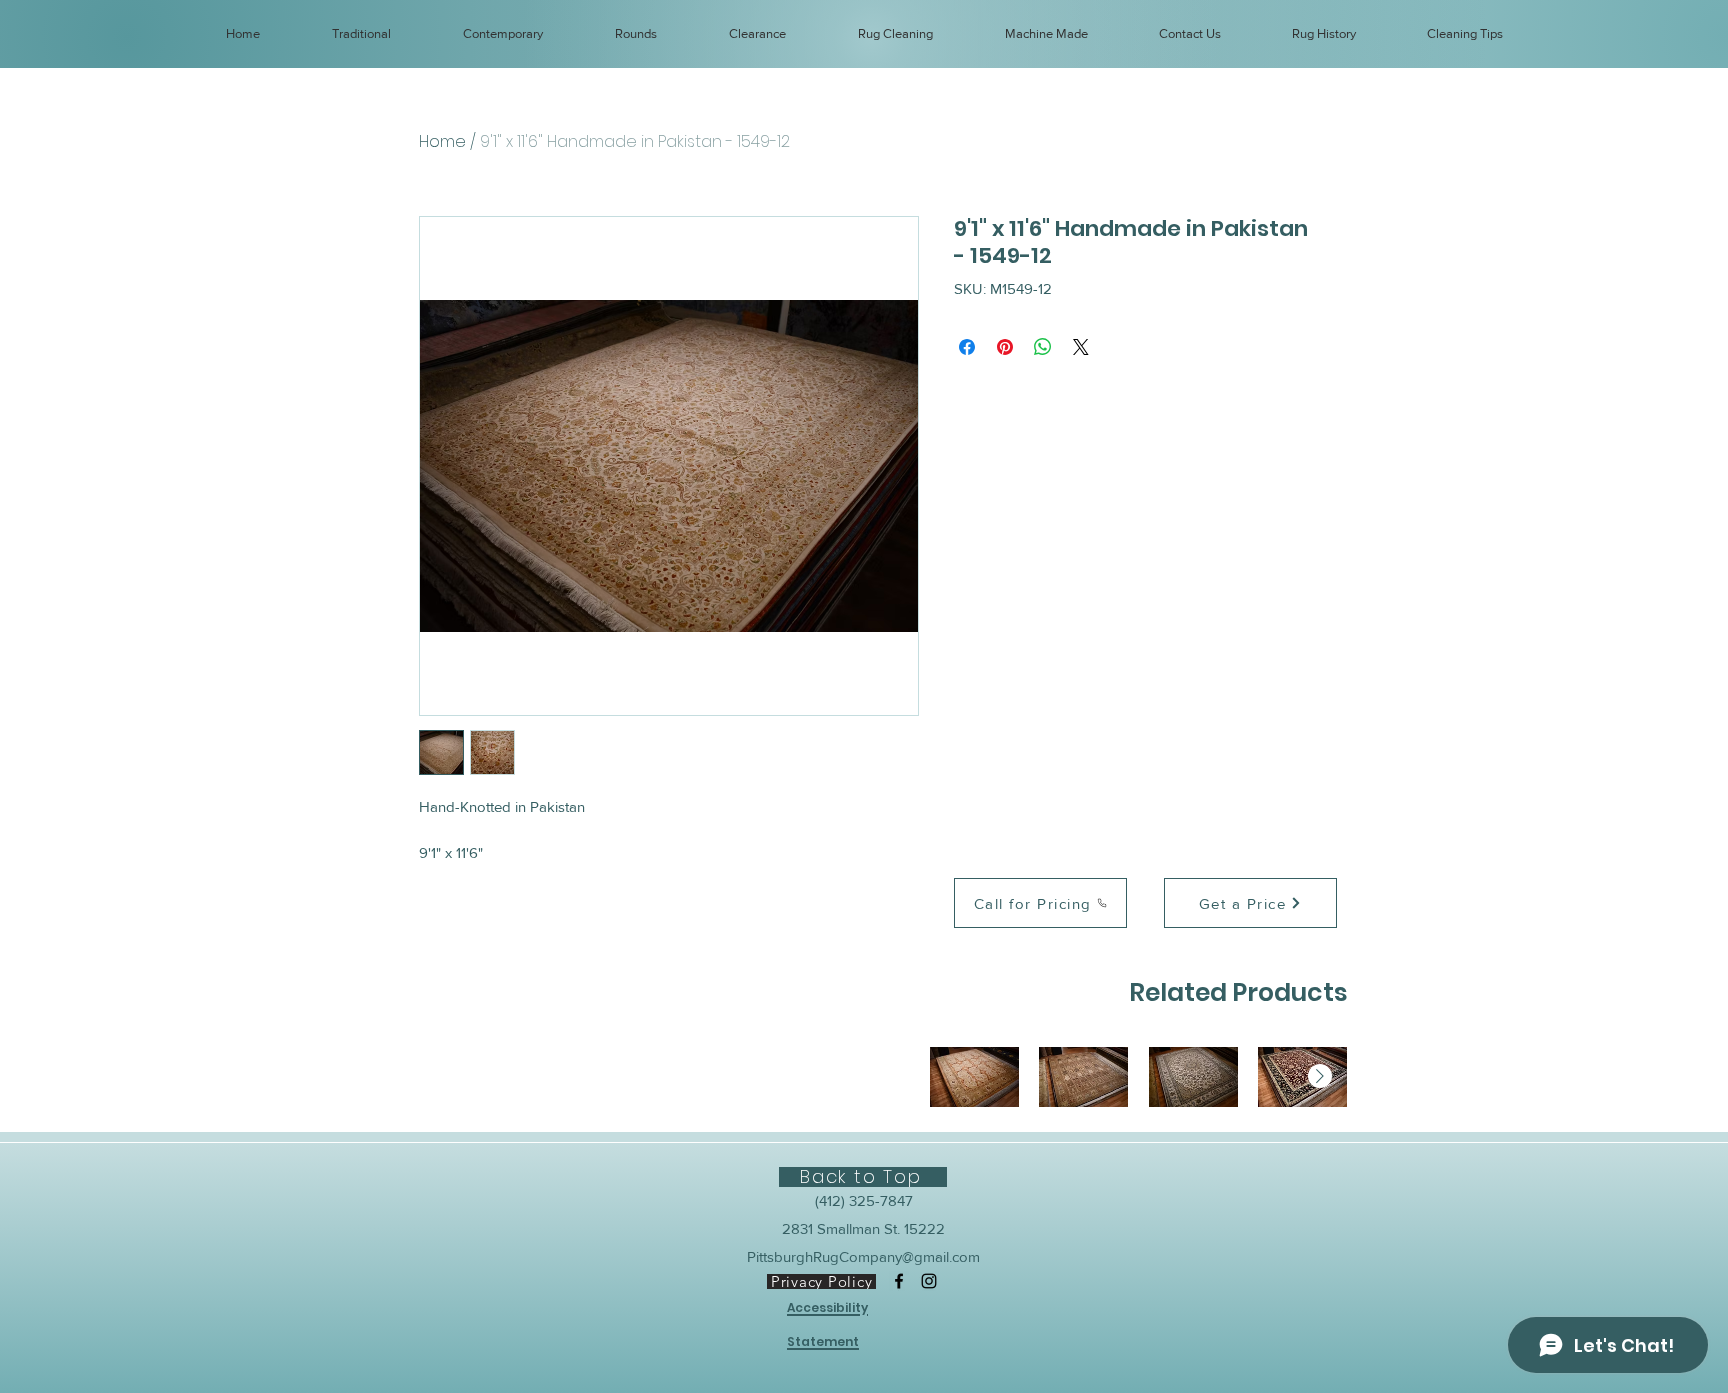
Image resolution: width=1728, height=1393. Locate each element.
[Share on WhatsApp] (1043, 347)
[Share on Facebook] (967, 347)
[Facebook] (899, 1281)
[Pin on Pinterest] (1005, 347)
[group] (1138, 1077)
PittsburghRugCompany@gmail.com (863, 1256)
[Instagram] (929, 1281)
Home (442, 141)
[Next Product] (1320, 1076)
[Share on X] (1081, 347)
